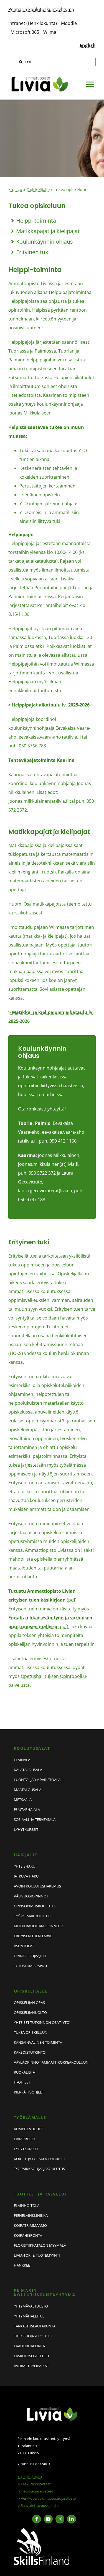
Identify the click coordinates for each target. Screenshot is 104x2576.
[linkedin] (72, 2519)
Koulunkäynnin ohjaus (45, 242)
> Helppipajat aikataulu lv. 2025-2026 (49, 705)
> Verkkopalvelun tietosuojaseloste (47, 2498)
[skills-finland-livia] (42, 2530)
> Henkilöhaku (30, 2477)
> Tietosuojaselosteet (35, 2491)
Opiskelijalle (38, 189)
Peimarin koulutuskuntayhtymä (41, 9)
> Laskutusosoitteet (34, 2484)
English (88, 45)
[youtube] (48, 2519)
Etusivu (15, 189)
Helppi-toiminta (36, 221)
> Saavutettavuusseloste (38, 2505)
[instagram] (60, 2519)
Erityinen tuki (33, 252)
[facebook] (37, 2519)
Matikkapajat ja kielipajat (48, 231)
